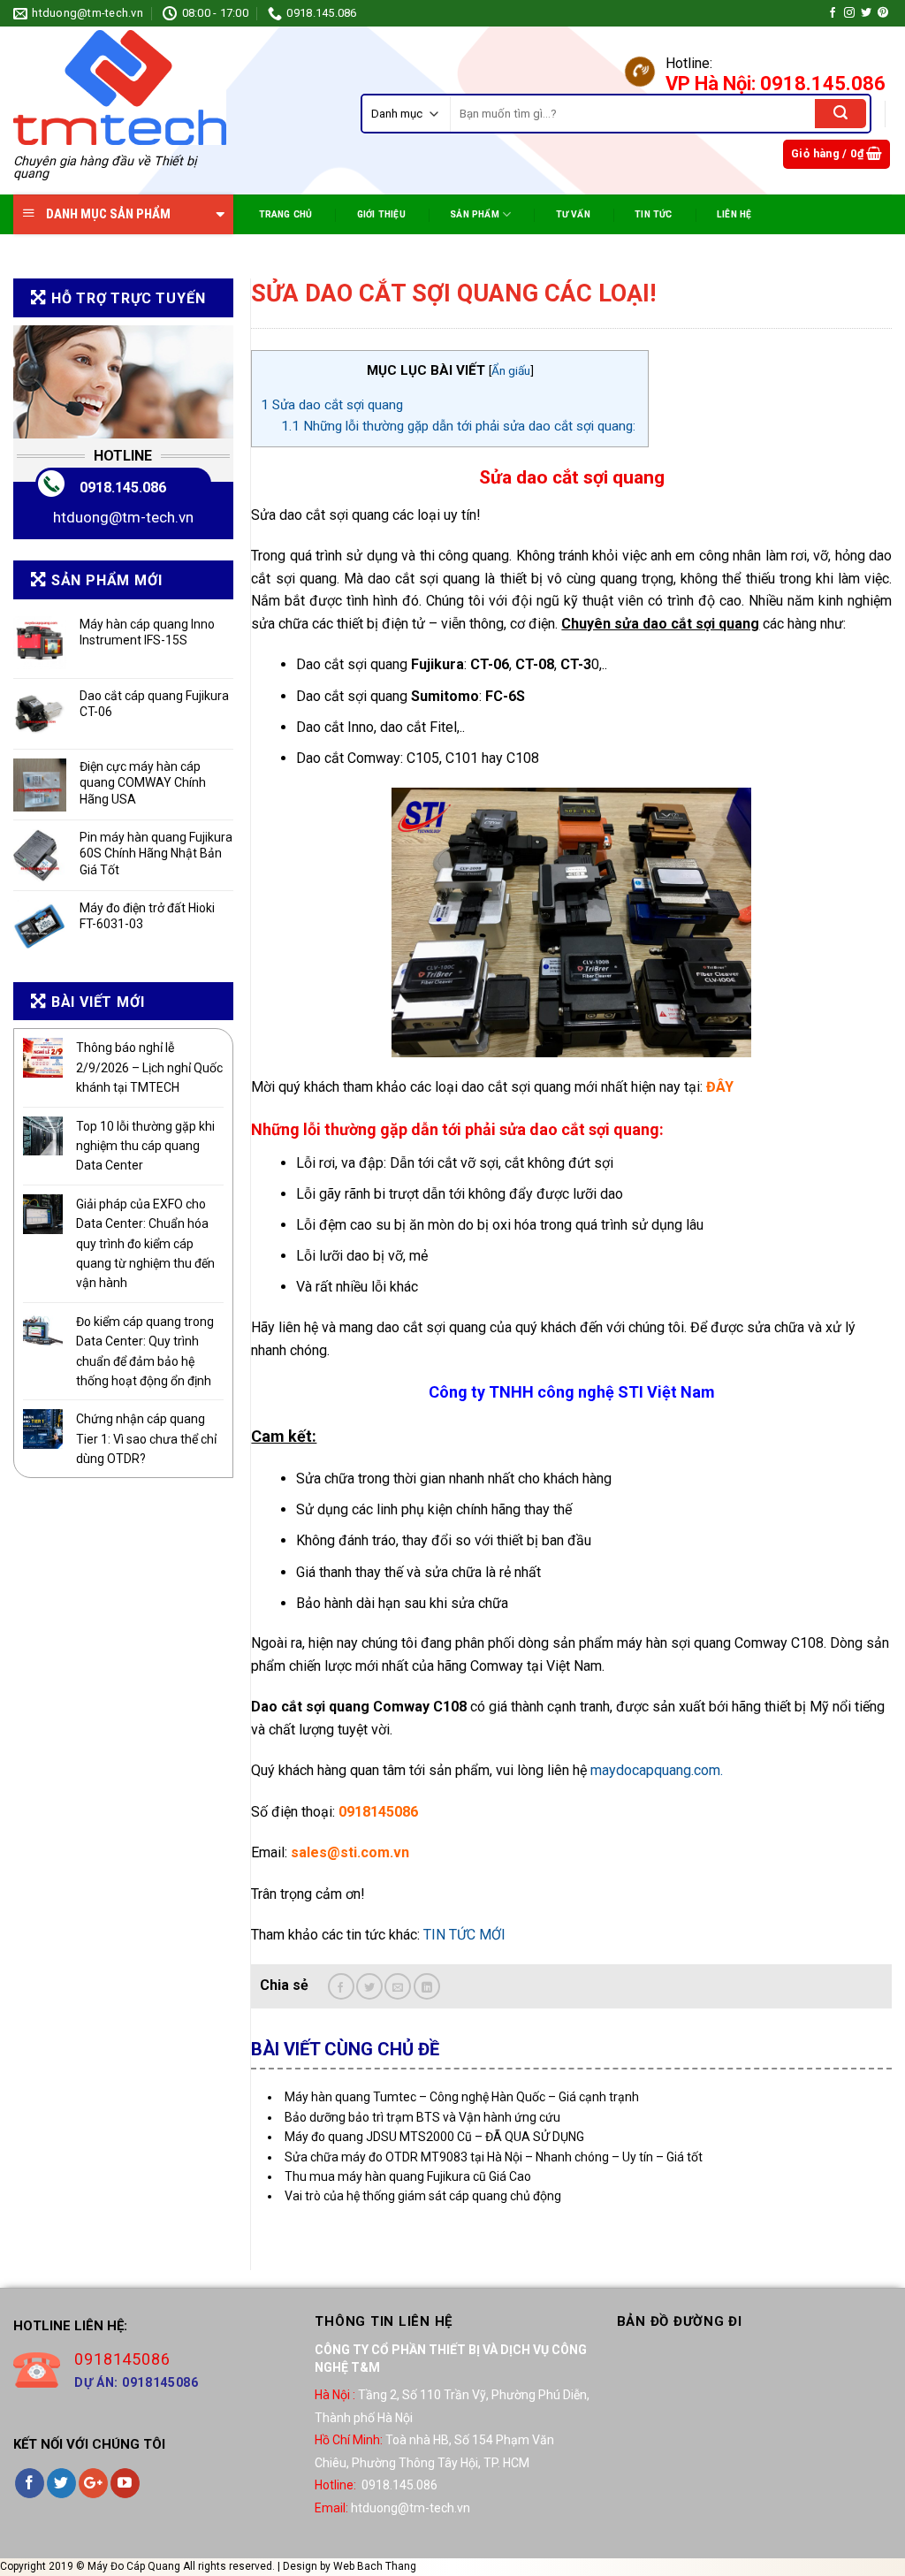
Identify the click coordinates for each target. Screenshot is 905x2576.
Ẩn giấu (511, 370)
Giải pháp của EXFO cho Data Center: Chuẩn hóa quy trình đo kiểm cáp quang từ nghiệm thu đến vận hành (145, 1244)
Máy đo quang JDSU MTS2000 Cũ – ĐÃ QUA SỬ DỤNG (434, 2137)
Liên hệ (734, 214)
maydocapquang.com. (657, 1770)
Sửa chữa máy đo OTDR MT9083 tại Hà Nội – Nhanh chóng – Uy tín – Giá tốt (494, 2157)
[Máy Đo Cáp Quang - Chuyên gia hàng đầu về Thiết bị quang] (120, 88)
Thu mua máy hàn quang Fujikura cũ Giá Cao (408, 2176)
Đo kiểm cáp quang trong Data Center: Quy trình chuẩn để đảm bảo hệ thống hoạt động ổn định (145, 1351)
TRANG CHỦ (286, 214)
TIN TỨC (653, 214)
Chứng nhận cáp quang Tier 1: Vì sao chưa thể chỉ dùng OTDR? (146, 1439)
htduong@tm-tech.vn (123, 517)
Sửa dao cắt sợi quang (332, 405)
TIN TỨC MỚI (464, 1935)
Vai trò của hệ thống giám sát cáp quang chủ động (423, 2196)
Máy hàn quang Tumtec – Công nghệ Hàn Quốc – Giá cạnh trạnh (462, 2097)
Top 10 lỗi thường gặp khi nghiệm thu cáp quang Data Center (145, 1146)
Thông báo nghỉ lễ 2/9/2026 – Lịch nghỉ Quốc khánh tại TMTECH (149, 1067)
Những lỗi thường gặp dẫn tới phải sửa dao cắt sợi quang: (460, 426)
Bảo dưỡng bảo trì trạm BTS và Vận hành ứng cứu (422, 2117)
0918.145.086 (123, 488)
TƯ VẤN (573, 214)
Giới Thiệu (381, 214)
